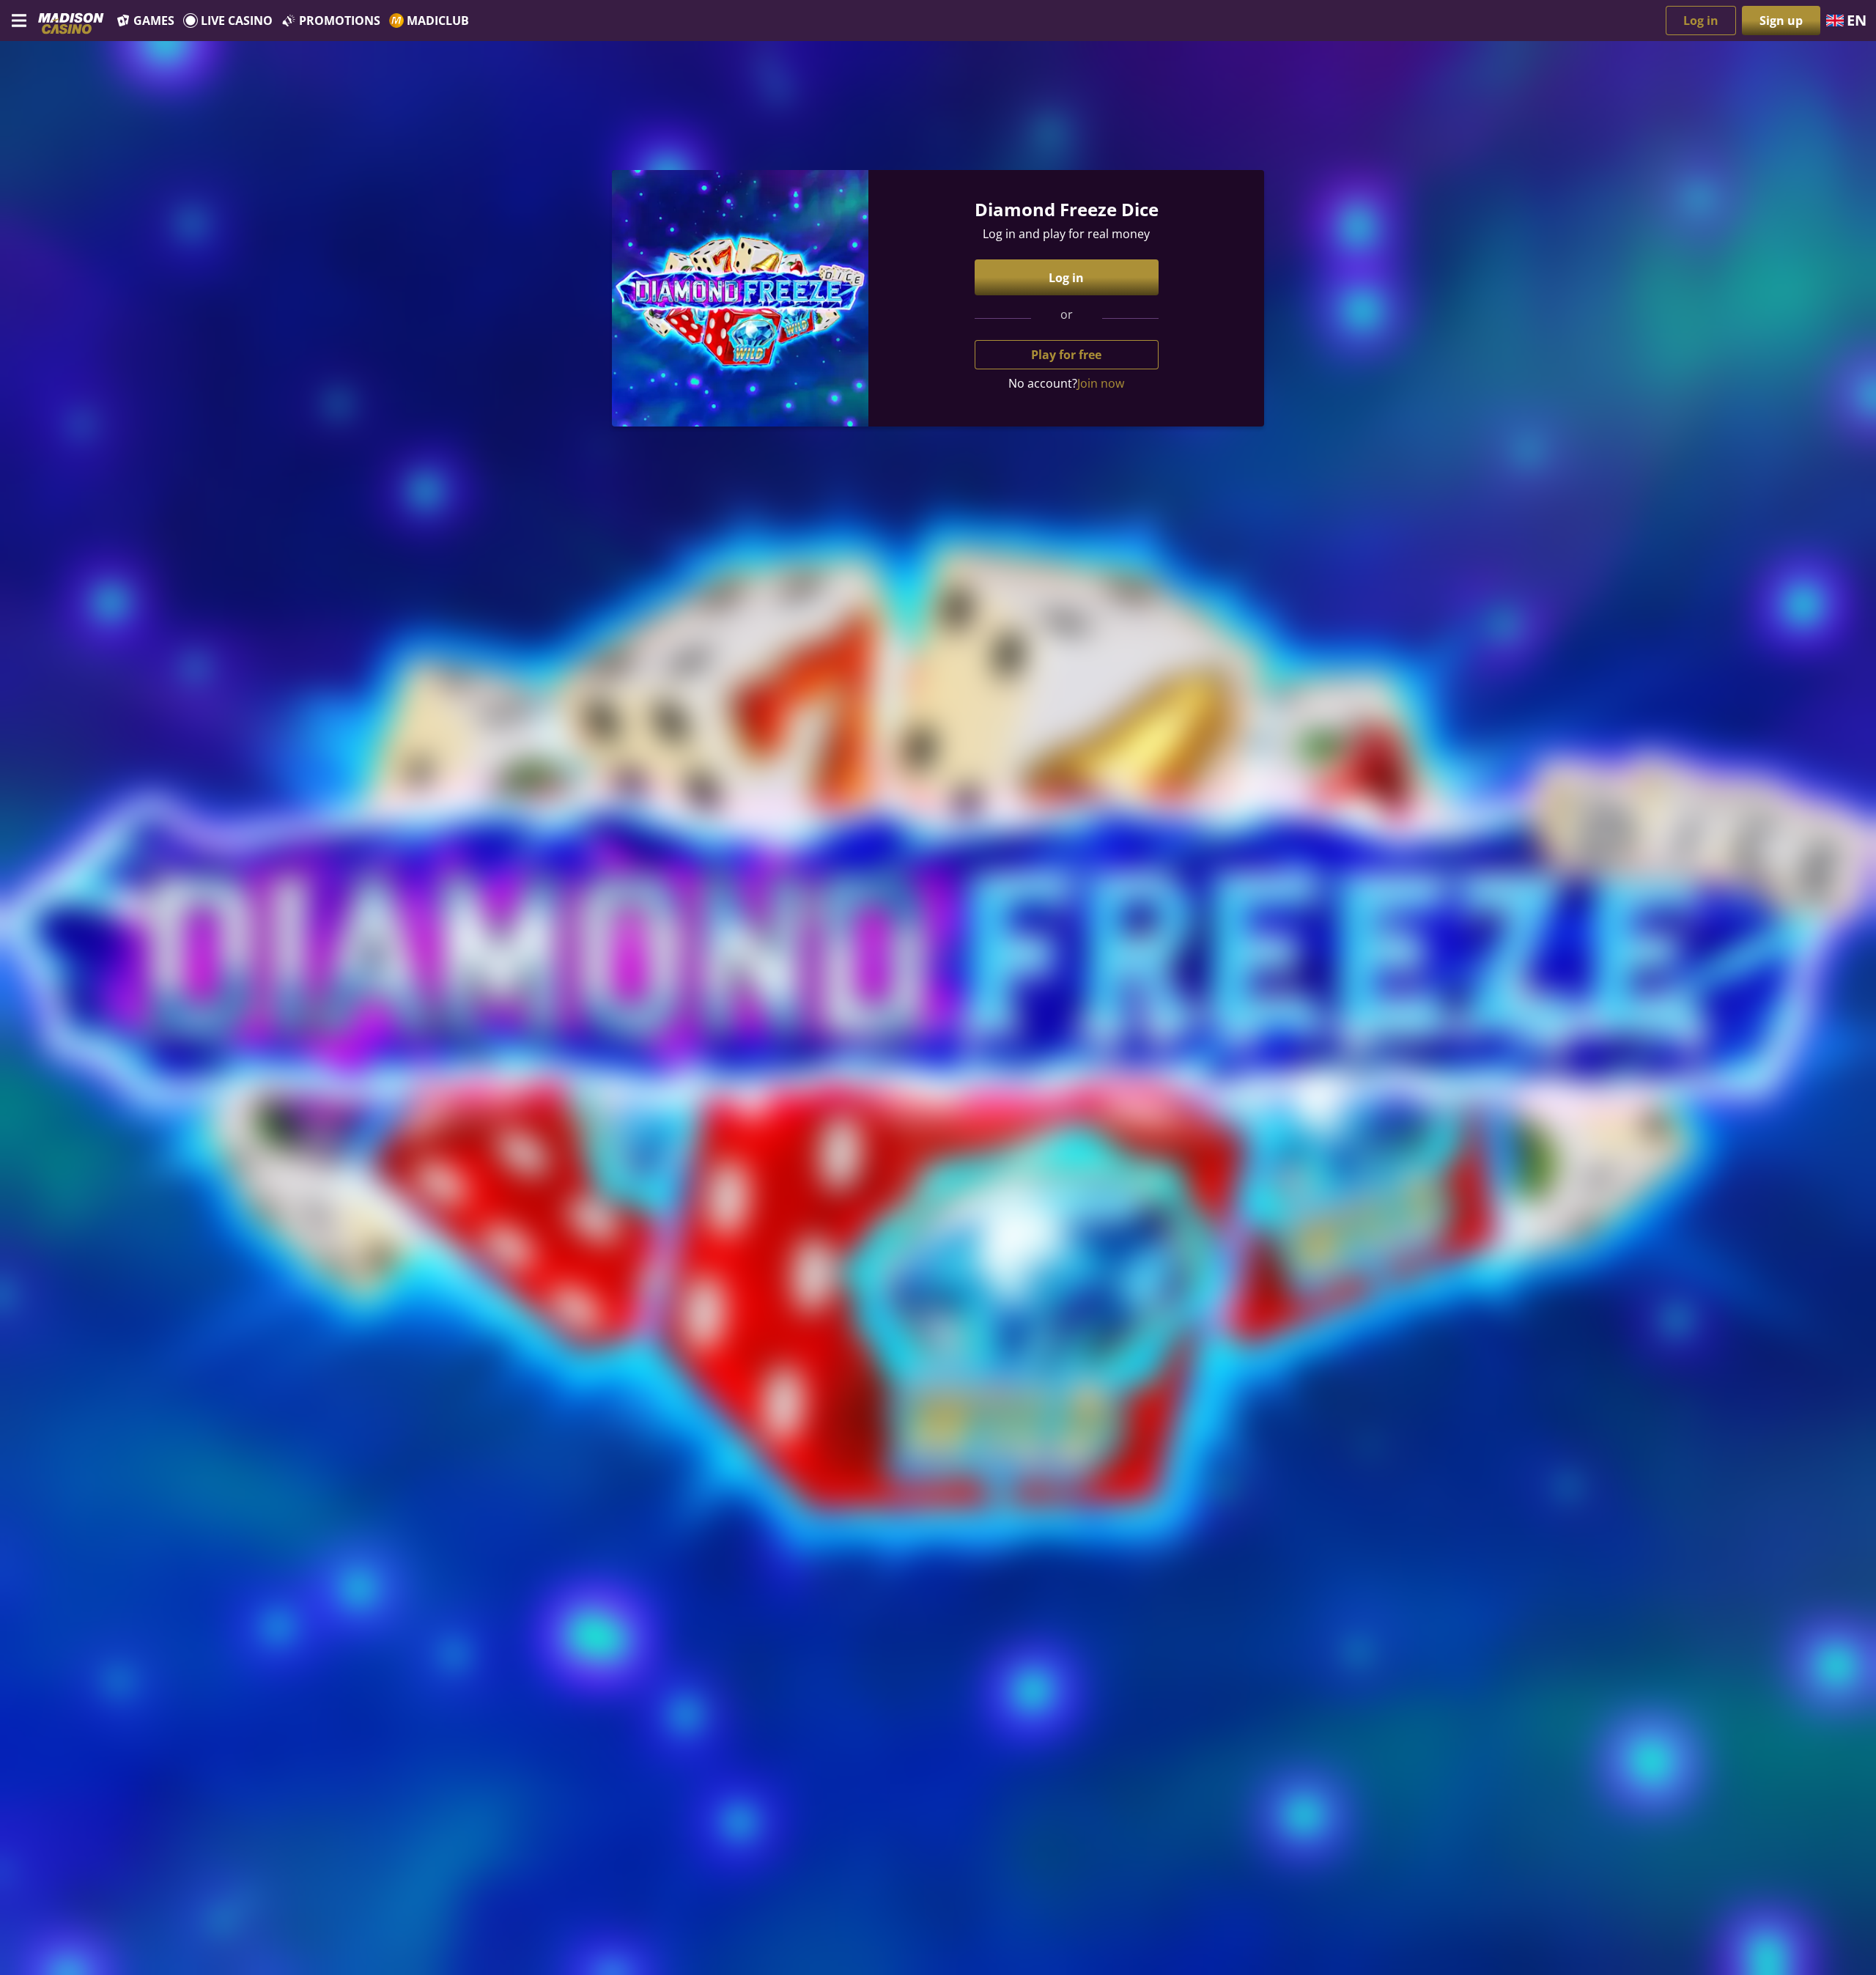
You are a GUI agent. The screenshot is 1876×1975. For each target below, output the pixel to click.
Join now (1101, 383)
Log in (1701, 21)
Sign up (1781, 21)
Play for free (1066, 355)
